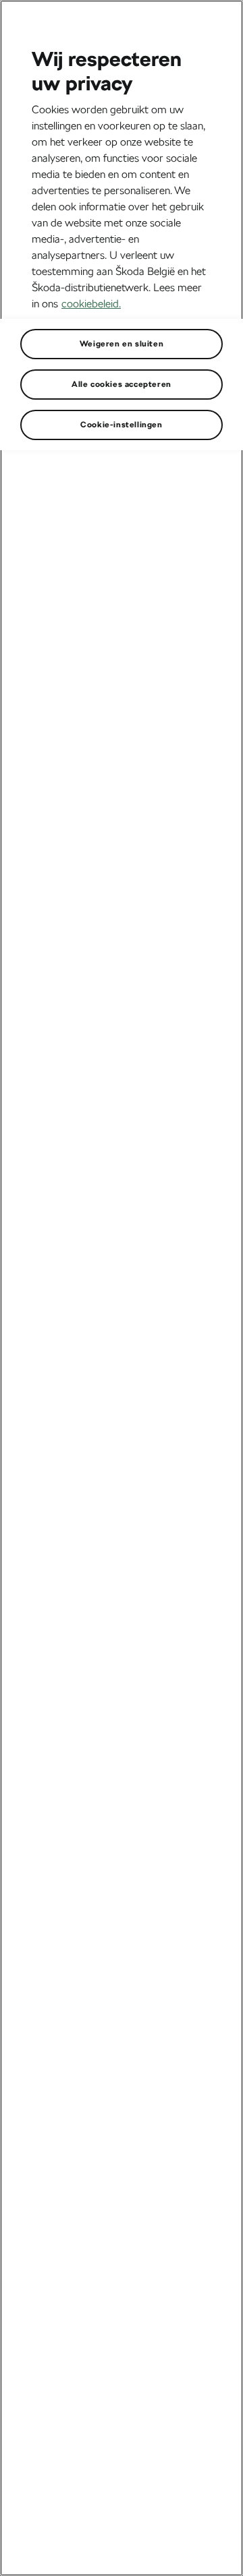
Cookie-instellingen (121, 425)
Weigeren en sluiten (122, 344)
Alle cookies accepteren (122, 384)
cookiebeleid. (91, 304)
